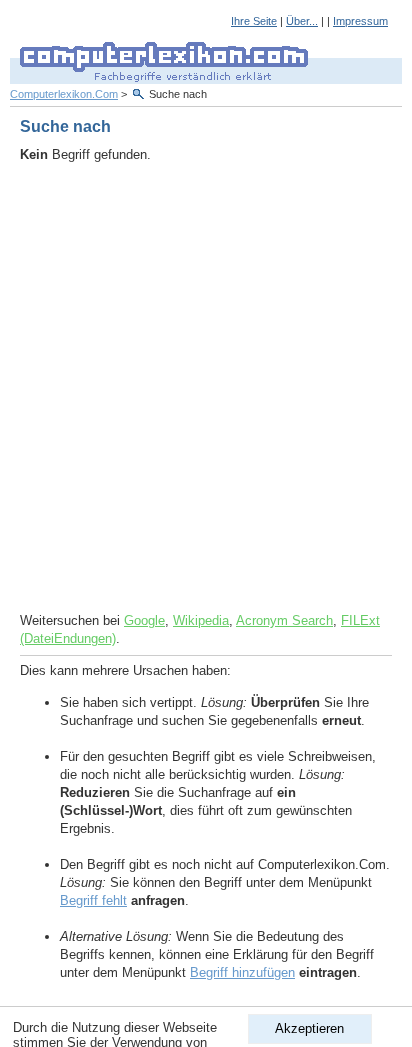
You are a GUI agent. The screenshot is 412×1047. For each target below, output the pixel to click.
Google (144, 620)
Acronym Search (284, 620)
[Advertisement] (206, 388)
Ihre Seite (254, 21)
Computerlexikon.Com (64, 94)
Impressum (360, 21)
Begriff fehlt (93, 900)
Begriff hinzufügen (242, 972)
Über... (302, 21)
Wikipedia (201, 620)
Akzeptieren (309, 1028)
